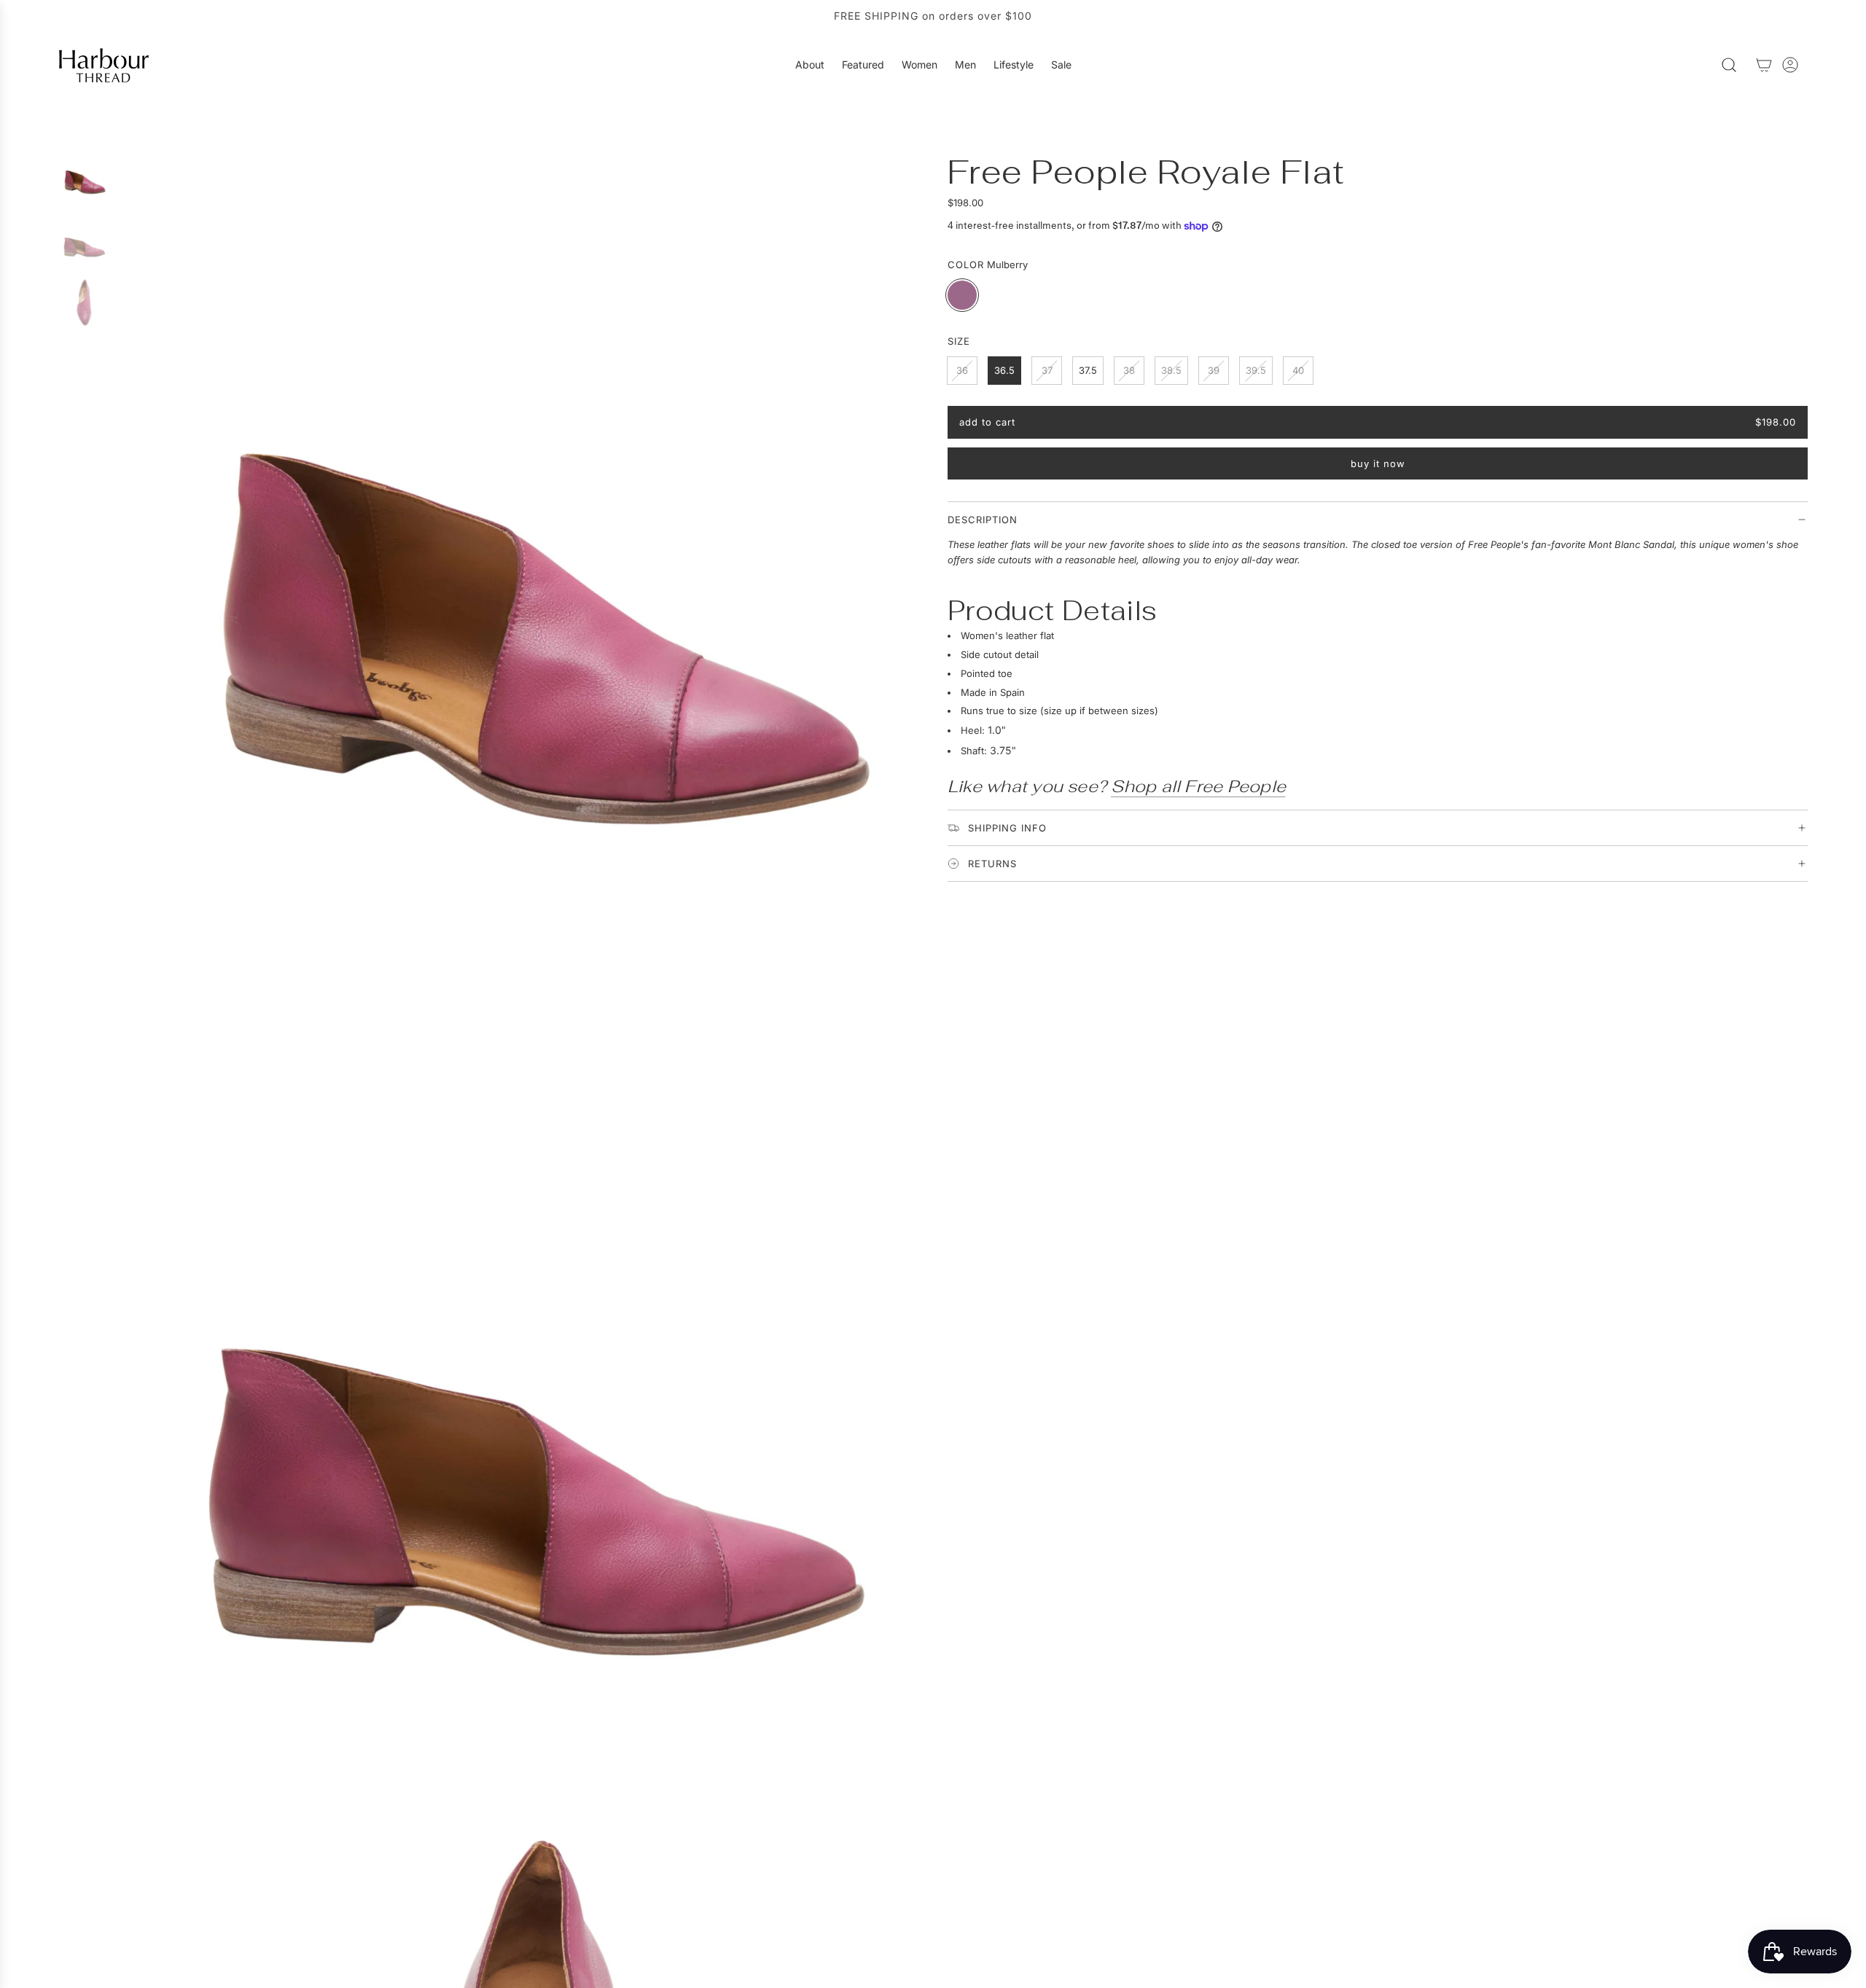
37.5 (1088, 370)
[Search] (1729, 65)
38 (1129, 370)
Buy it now (1378, 463)
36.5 (1004, 370)
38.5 (1171, 370)
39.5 (1256, 370)
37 (1047, 370)
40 (1298, 370)
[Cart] (1764, 65)
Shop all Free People (1198, 786)
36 (962, 370)
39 (1214, 370)
